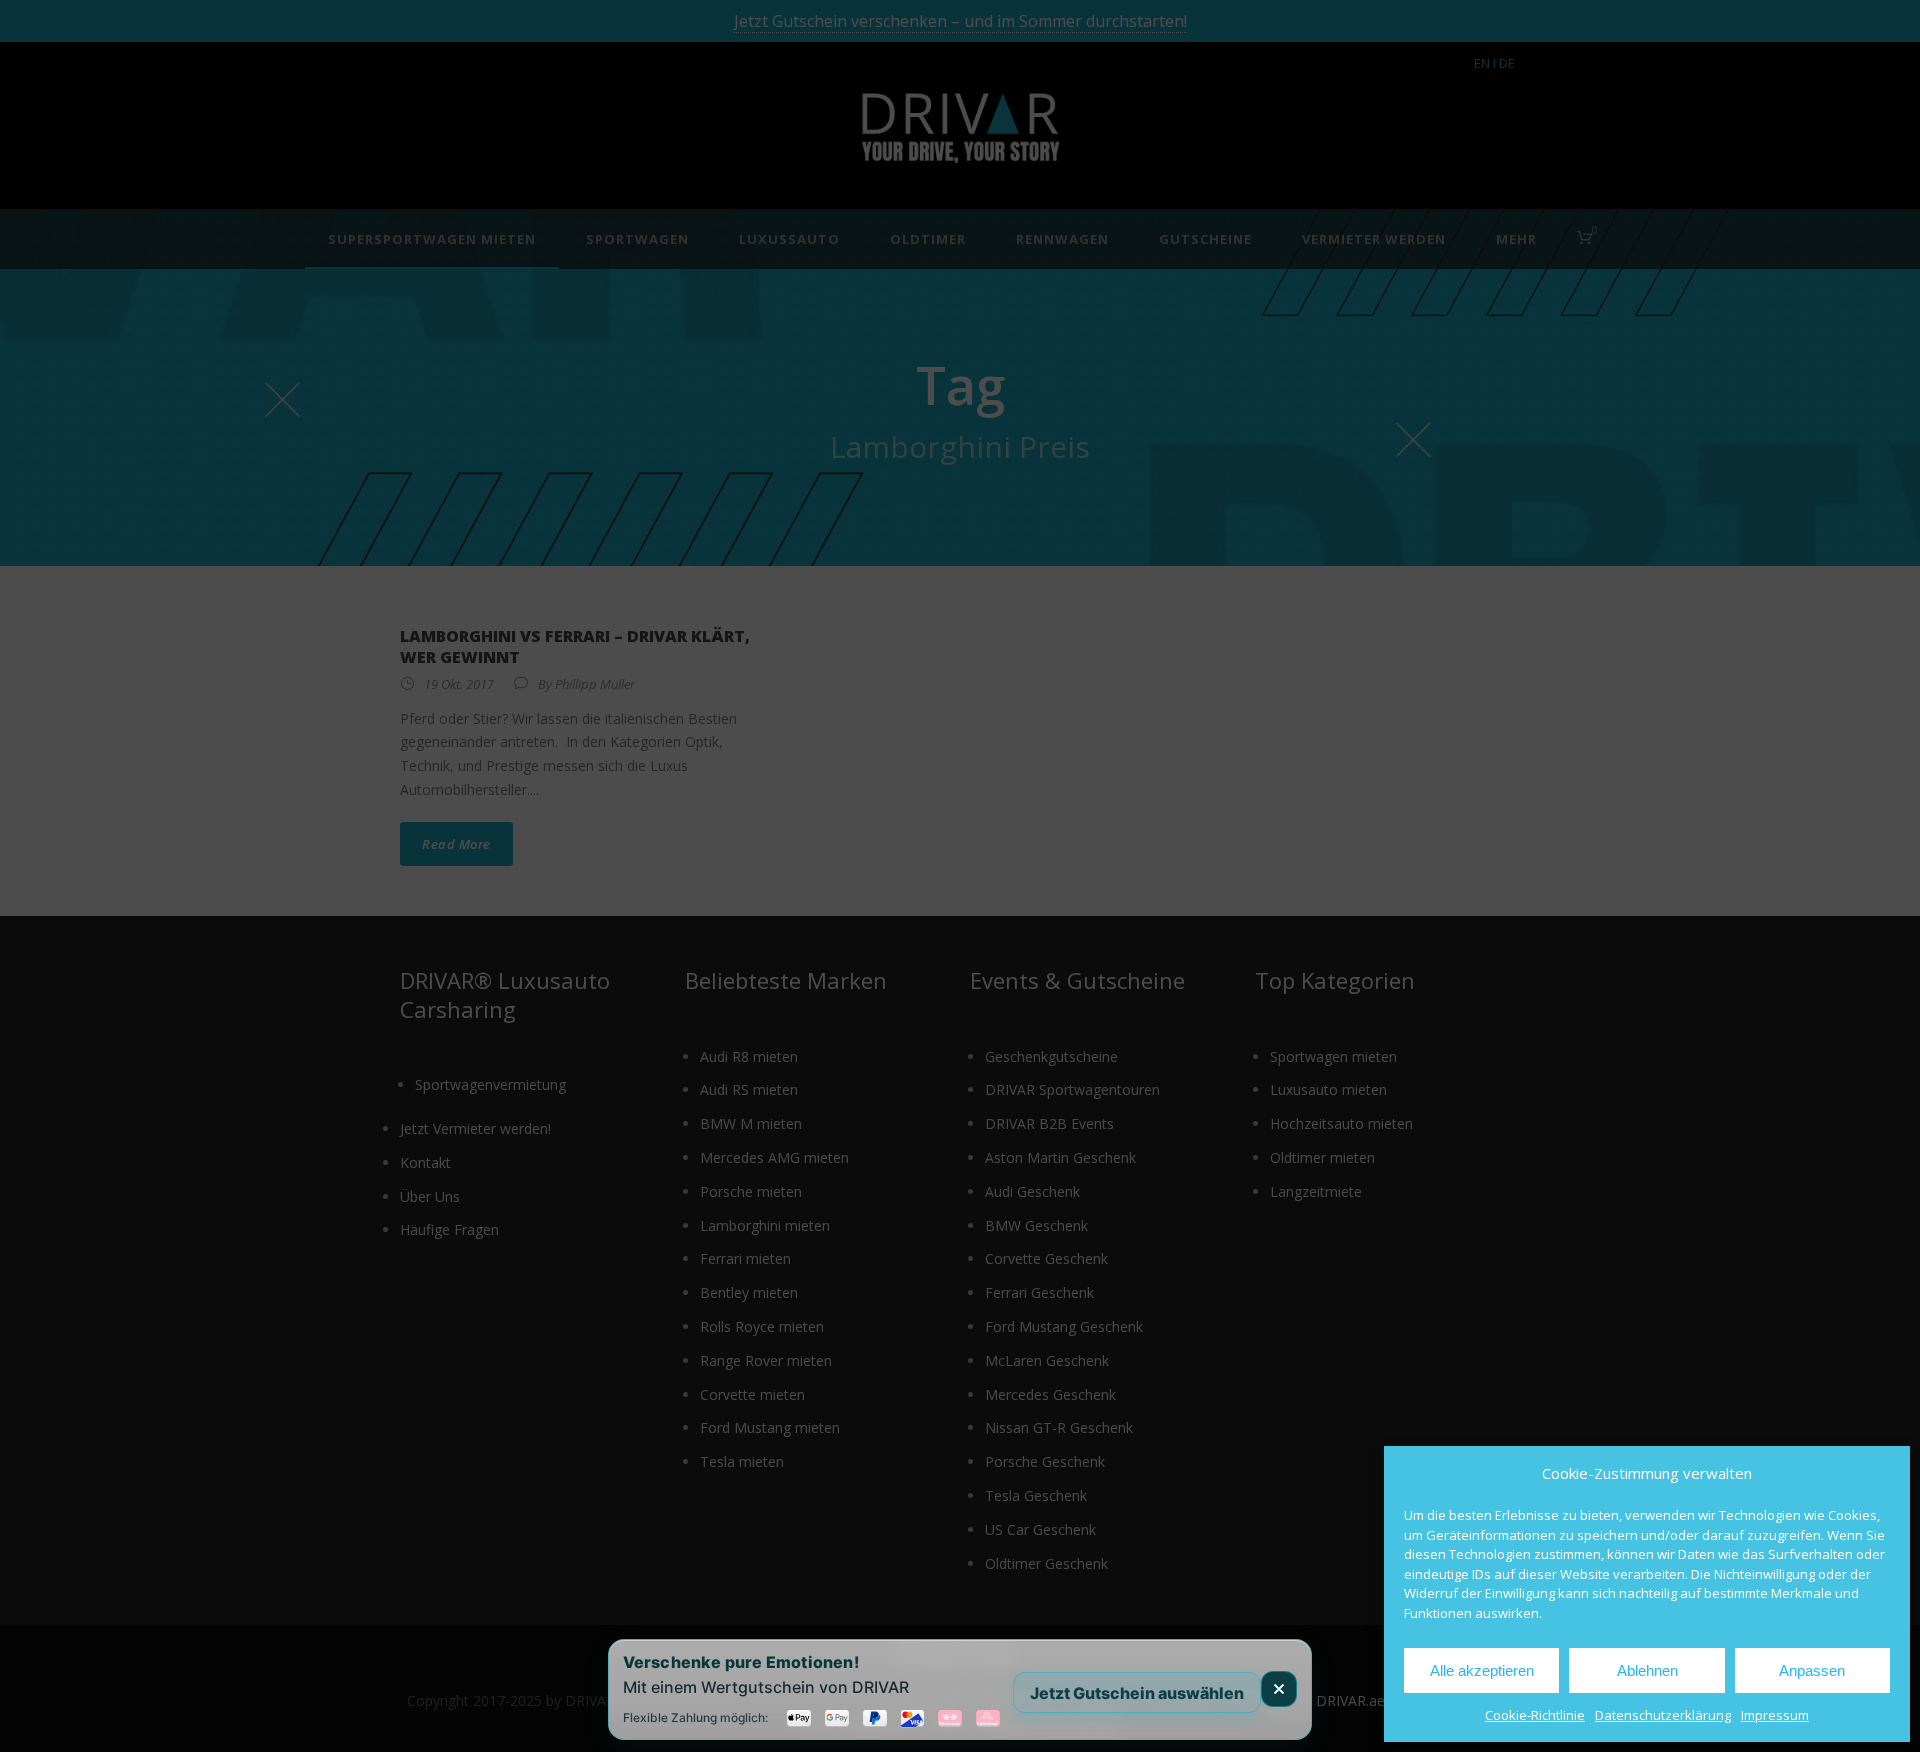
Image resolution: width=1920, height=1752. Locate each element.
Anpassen (1812, 1670)
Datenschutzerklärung (1663, 1715)
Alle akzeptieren (1482, 1670)
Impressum (1775, 1715)
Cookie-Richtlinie (1535, 1715)
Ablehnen (1647, 1670)
